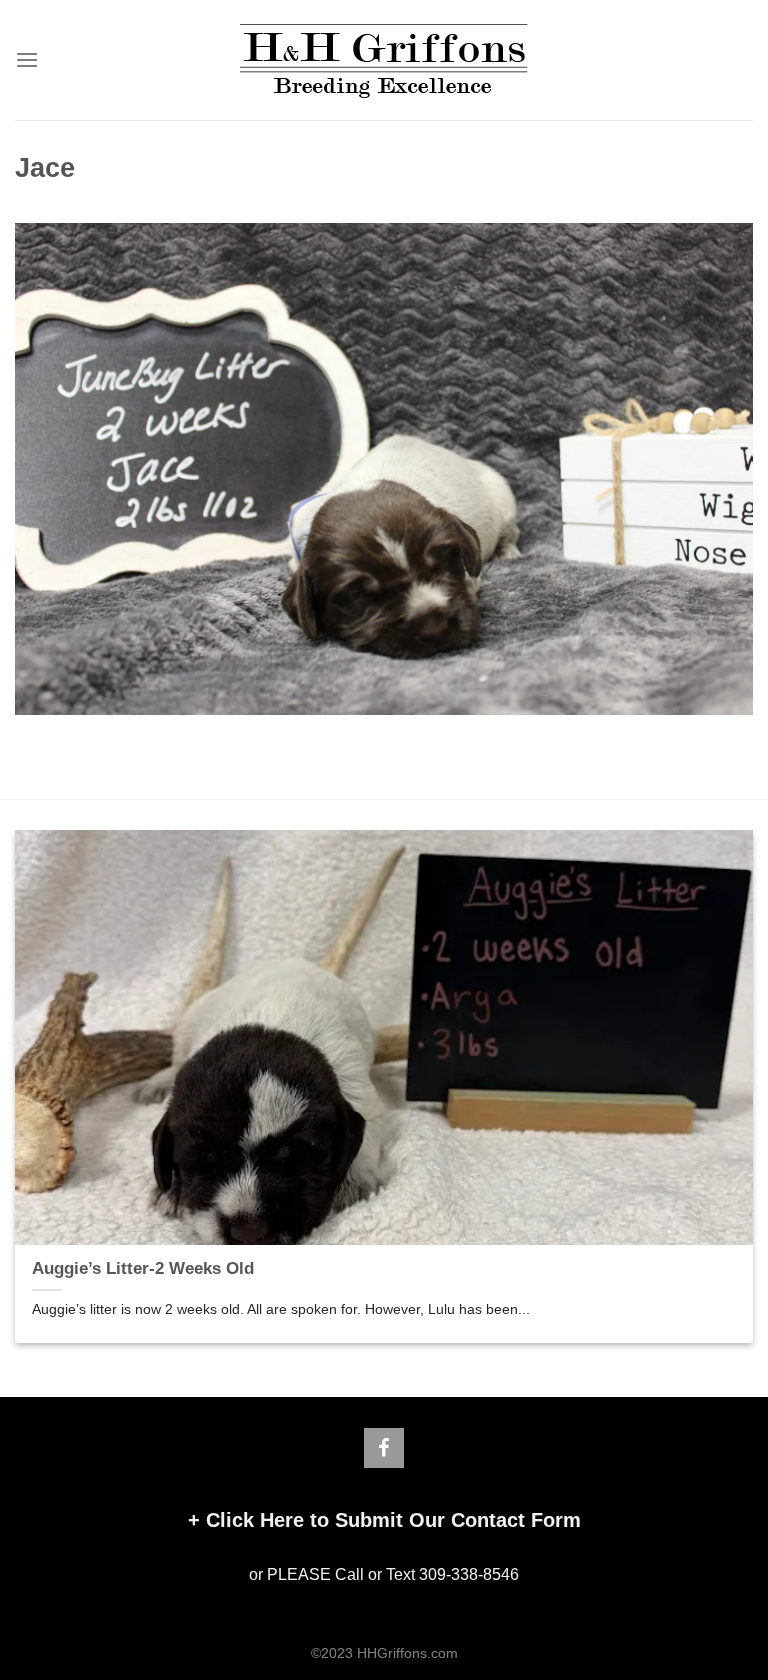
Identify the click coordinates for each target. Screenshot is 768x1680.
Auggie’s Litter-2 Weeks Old (143, 1268)
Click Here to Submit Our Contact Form (393, 1520)
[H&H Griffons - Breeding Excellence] (384, 60)
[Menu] (27, 59)
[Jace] (384, 467)
